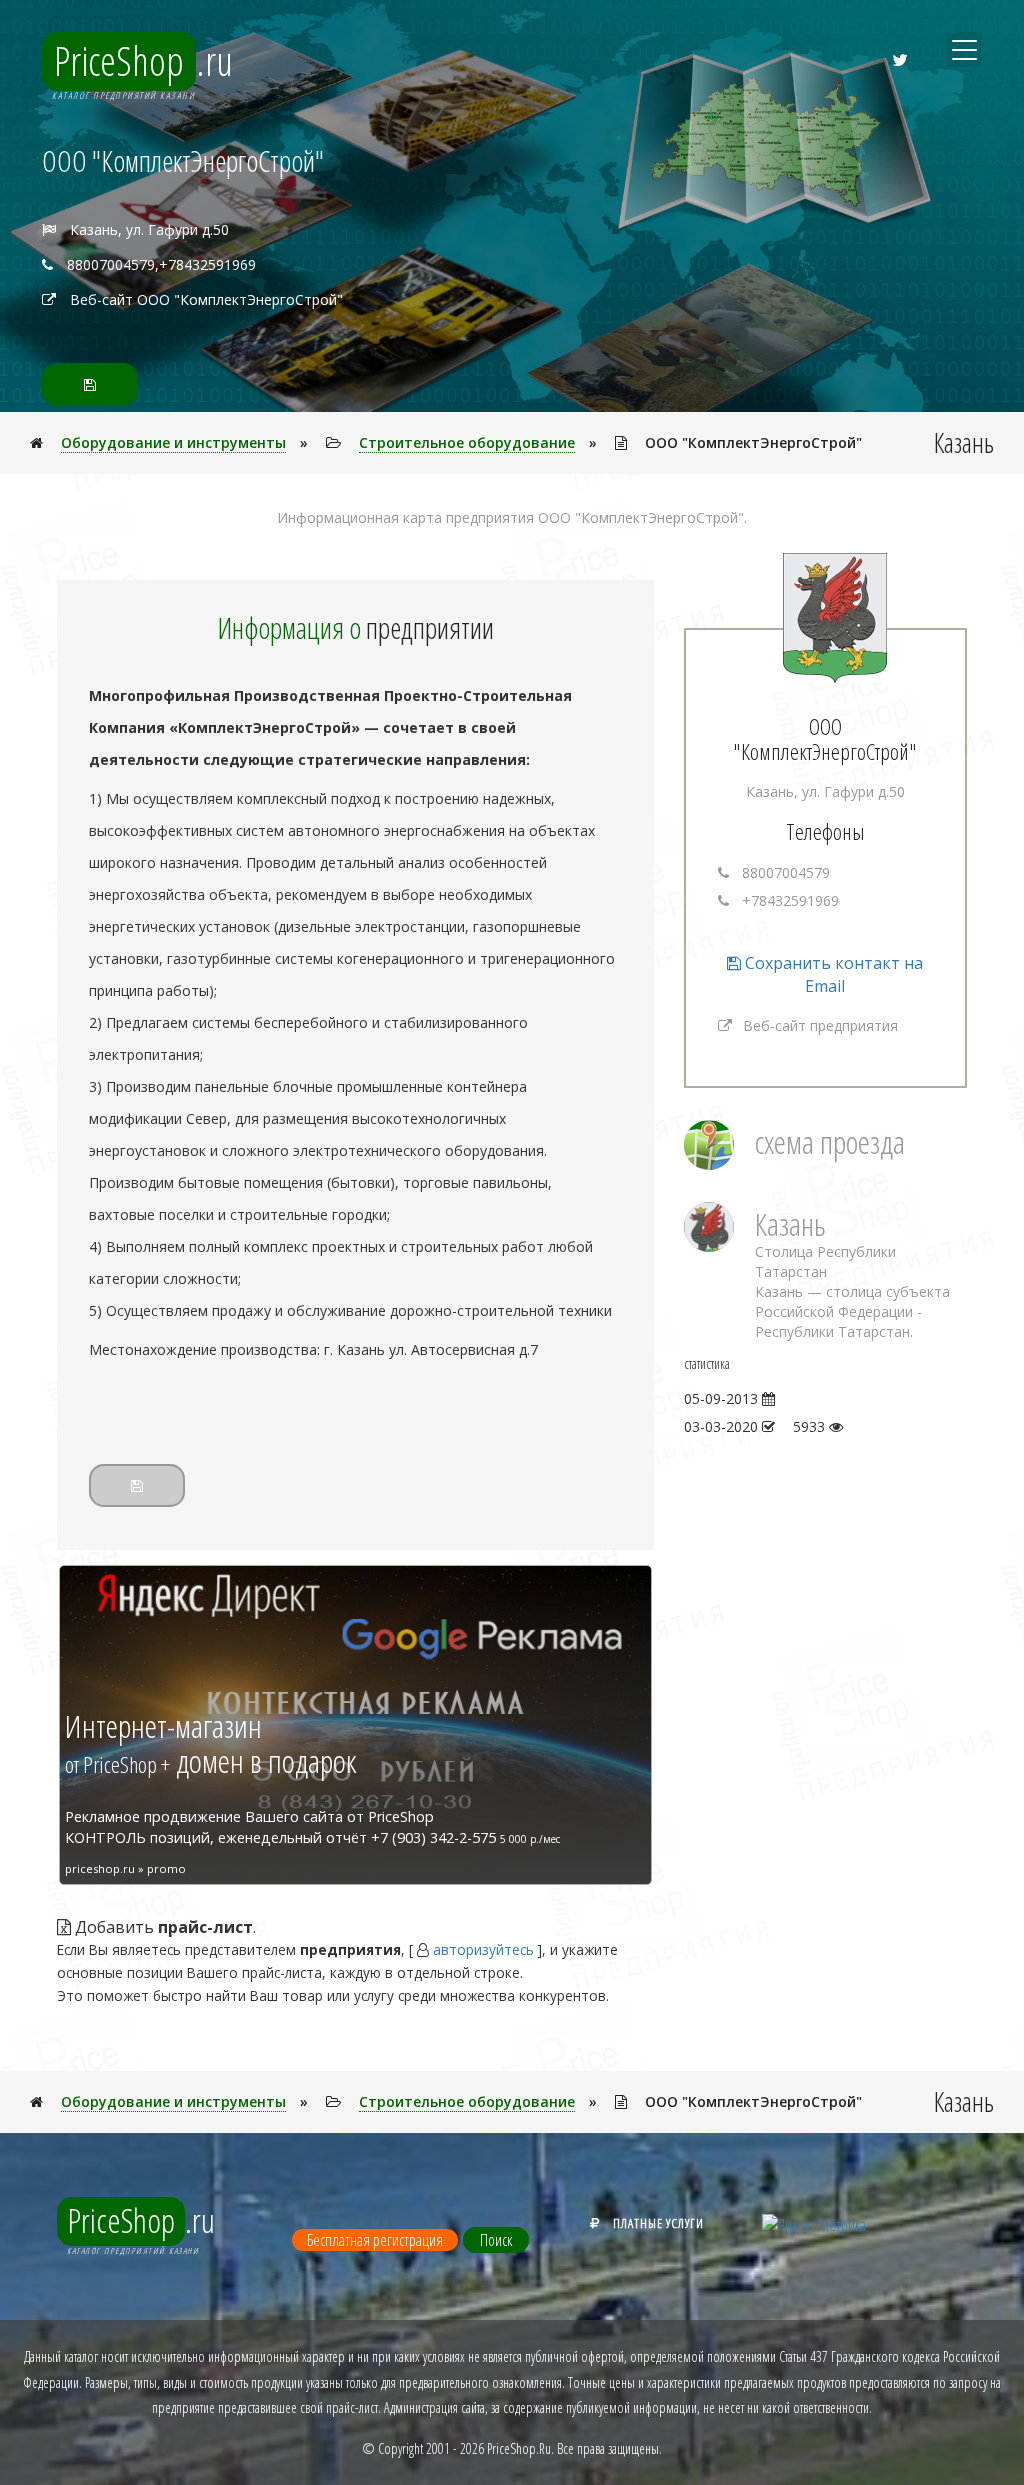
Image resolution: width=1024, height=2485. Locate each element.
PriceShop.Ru (519, 2448)
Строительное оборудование (467, 442)
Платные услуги (658, 2223)
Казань (790, 1223)
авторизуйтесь (483, 1949)
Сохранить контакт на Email (832, 974)
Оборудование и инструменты (173, 442)
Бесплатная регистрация (375, 2240)
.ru (143, 61)
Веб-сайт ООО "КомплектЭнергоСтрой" (206, 299)
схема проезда (830, 1141)
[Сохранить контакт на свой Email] (90, 384)
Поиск (496, 2240)
